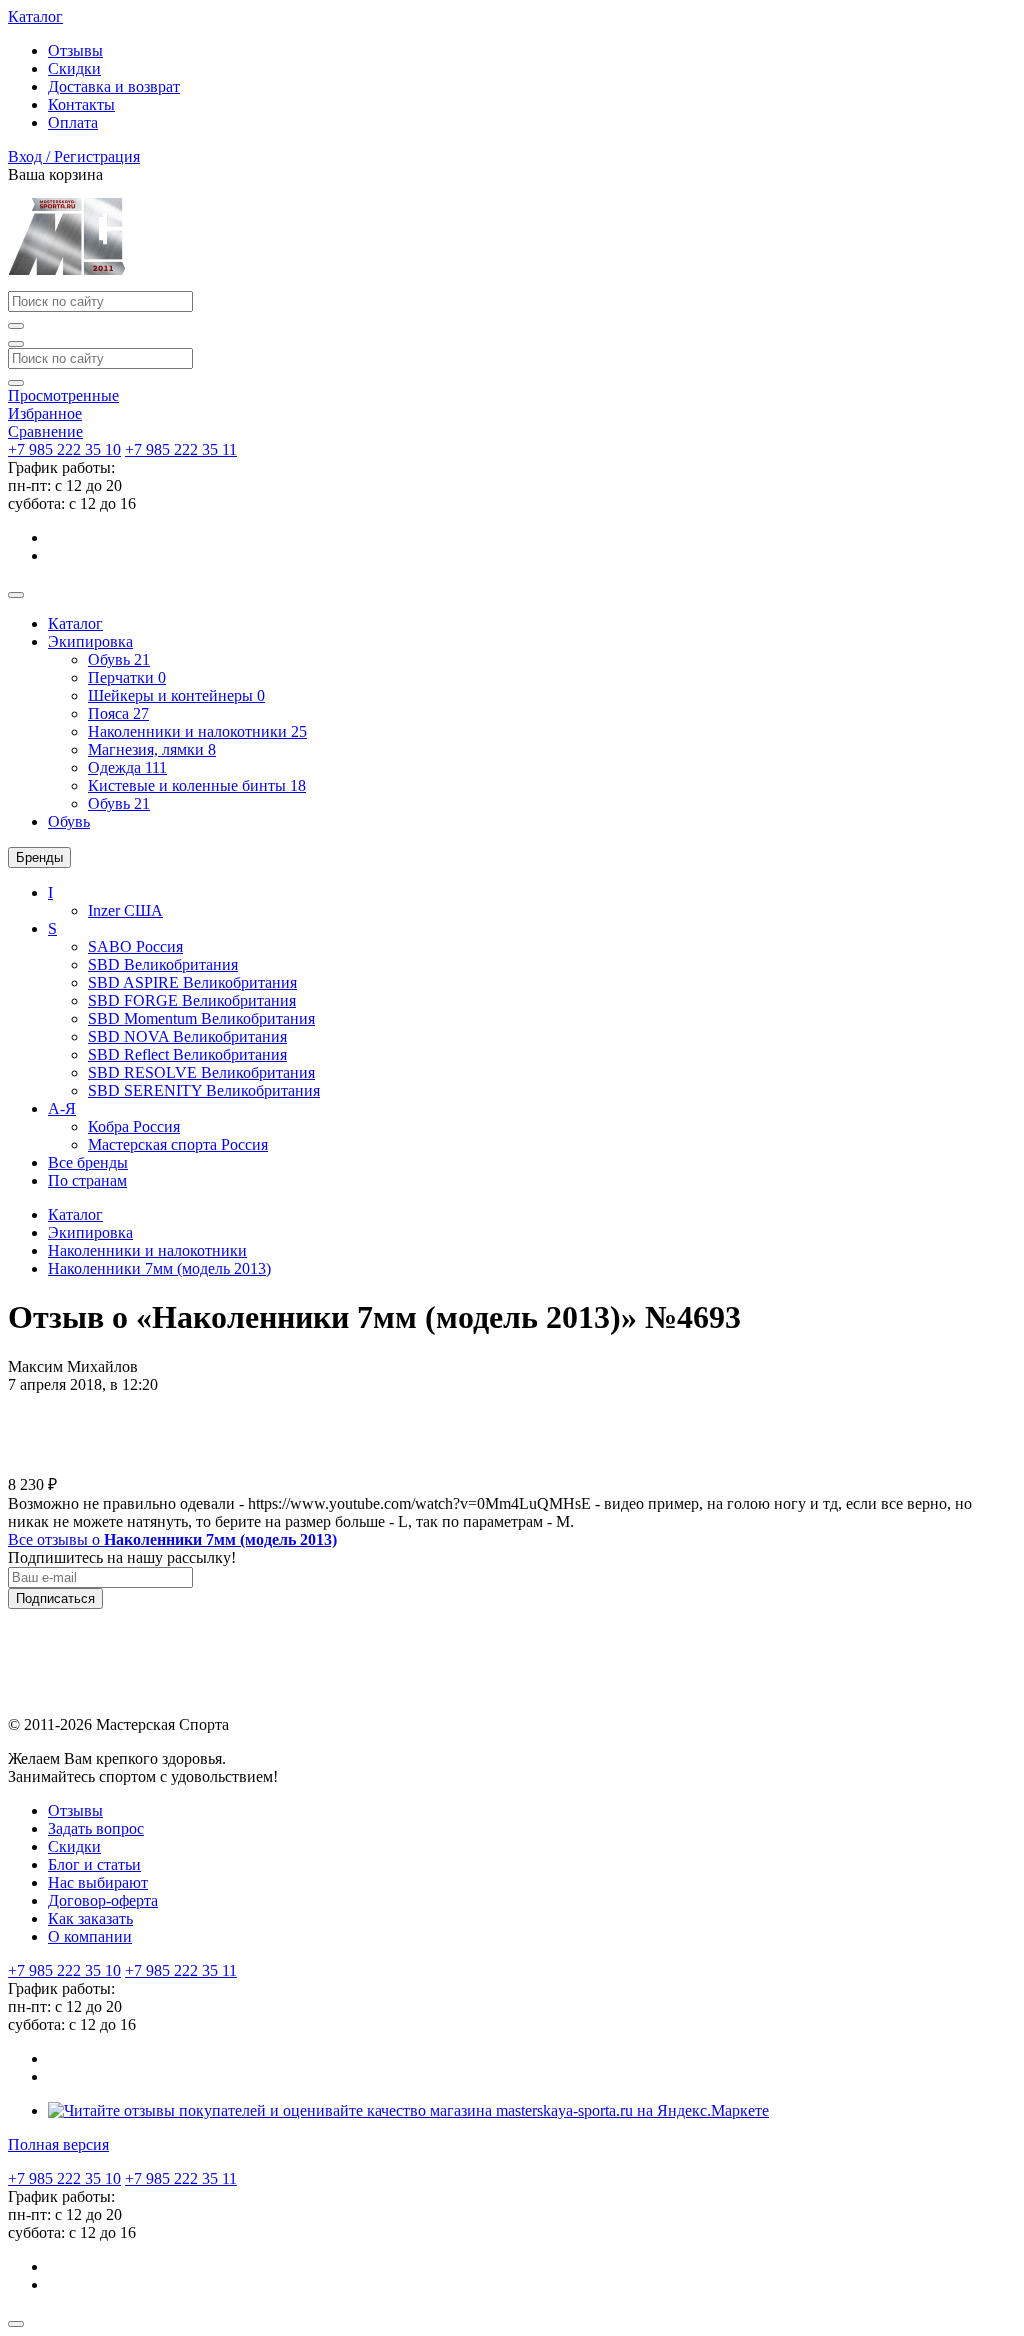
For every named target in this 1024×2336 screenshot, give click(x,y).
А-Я (62, 1108)
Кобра (134, 1126)
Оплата (73, 122)
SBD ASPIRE (192, 982)
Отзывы (75, 50)
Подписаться (55, 1598)
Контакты (81, 104)
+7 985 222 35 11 (181, 449)
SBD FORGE (192, 1000)
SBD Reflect (187, 1054)
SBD (163, 964)
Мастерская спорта (178, 1144)
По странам (87, 1180)
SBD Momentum (201, 1018)
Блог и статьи (94, 1864)
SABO (135, 946)
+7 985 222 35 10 (64, 449)
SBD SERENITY (204, 1090)
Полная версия (58, 2144)
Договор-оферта (103, 1900)
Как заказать (90, 1918)
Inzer (125, 910)
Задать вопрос (96, 1828)
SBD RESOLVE (201, 1072)
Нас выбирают (98, 1882)
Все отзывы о (172, 1539)
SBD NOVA (187, 1036)
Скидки (74, 68)
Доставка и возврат (114, 86)
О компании (90, 1936)
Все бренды (88, 1162)
